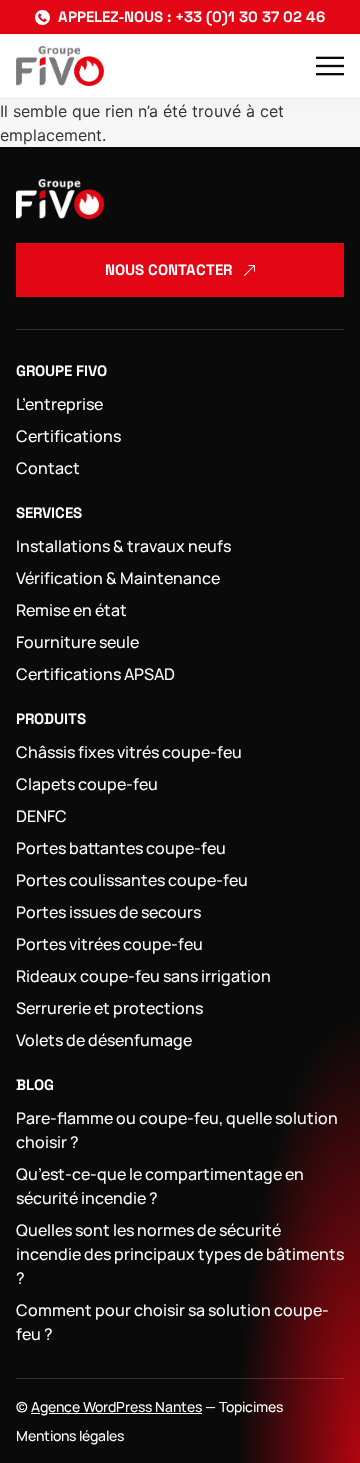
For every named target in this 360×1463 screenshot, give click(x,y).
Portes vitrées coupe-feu (109, 944)
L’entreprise (59, 404)
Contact (48, 468)
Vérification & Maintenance (118, 578)
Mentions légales (70, 1435)
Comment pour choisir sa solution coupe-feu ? (172, 1322)
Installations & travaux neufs (123, 546)
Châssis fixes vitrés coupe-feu (129, 752)
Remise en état (71, 610)
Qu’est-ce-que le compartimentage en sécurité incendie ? (160, 1186)
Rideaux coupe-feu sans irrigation (143, 976)
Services (49, 512)
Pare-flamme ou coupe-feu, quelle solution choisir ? (177, 1130)
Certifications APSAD (95, 674)
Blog (35, 1084)
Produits (51, 718)
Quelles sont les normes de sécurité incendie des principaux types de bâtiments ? (180, 1254)
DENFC (41, 816)
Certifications (68, 436)
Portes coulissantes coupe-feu (132, 880)
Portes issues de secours (108, 912)
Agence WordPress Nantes (116, 1406)
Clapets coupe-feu (87, 784)
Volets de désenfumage (104, 1040)
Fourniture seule (77, 642)
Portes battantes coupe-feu (121, 848)
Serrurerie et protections (109, 1008)
